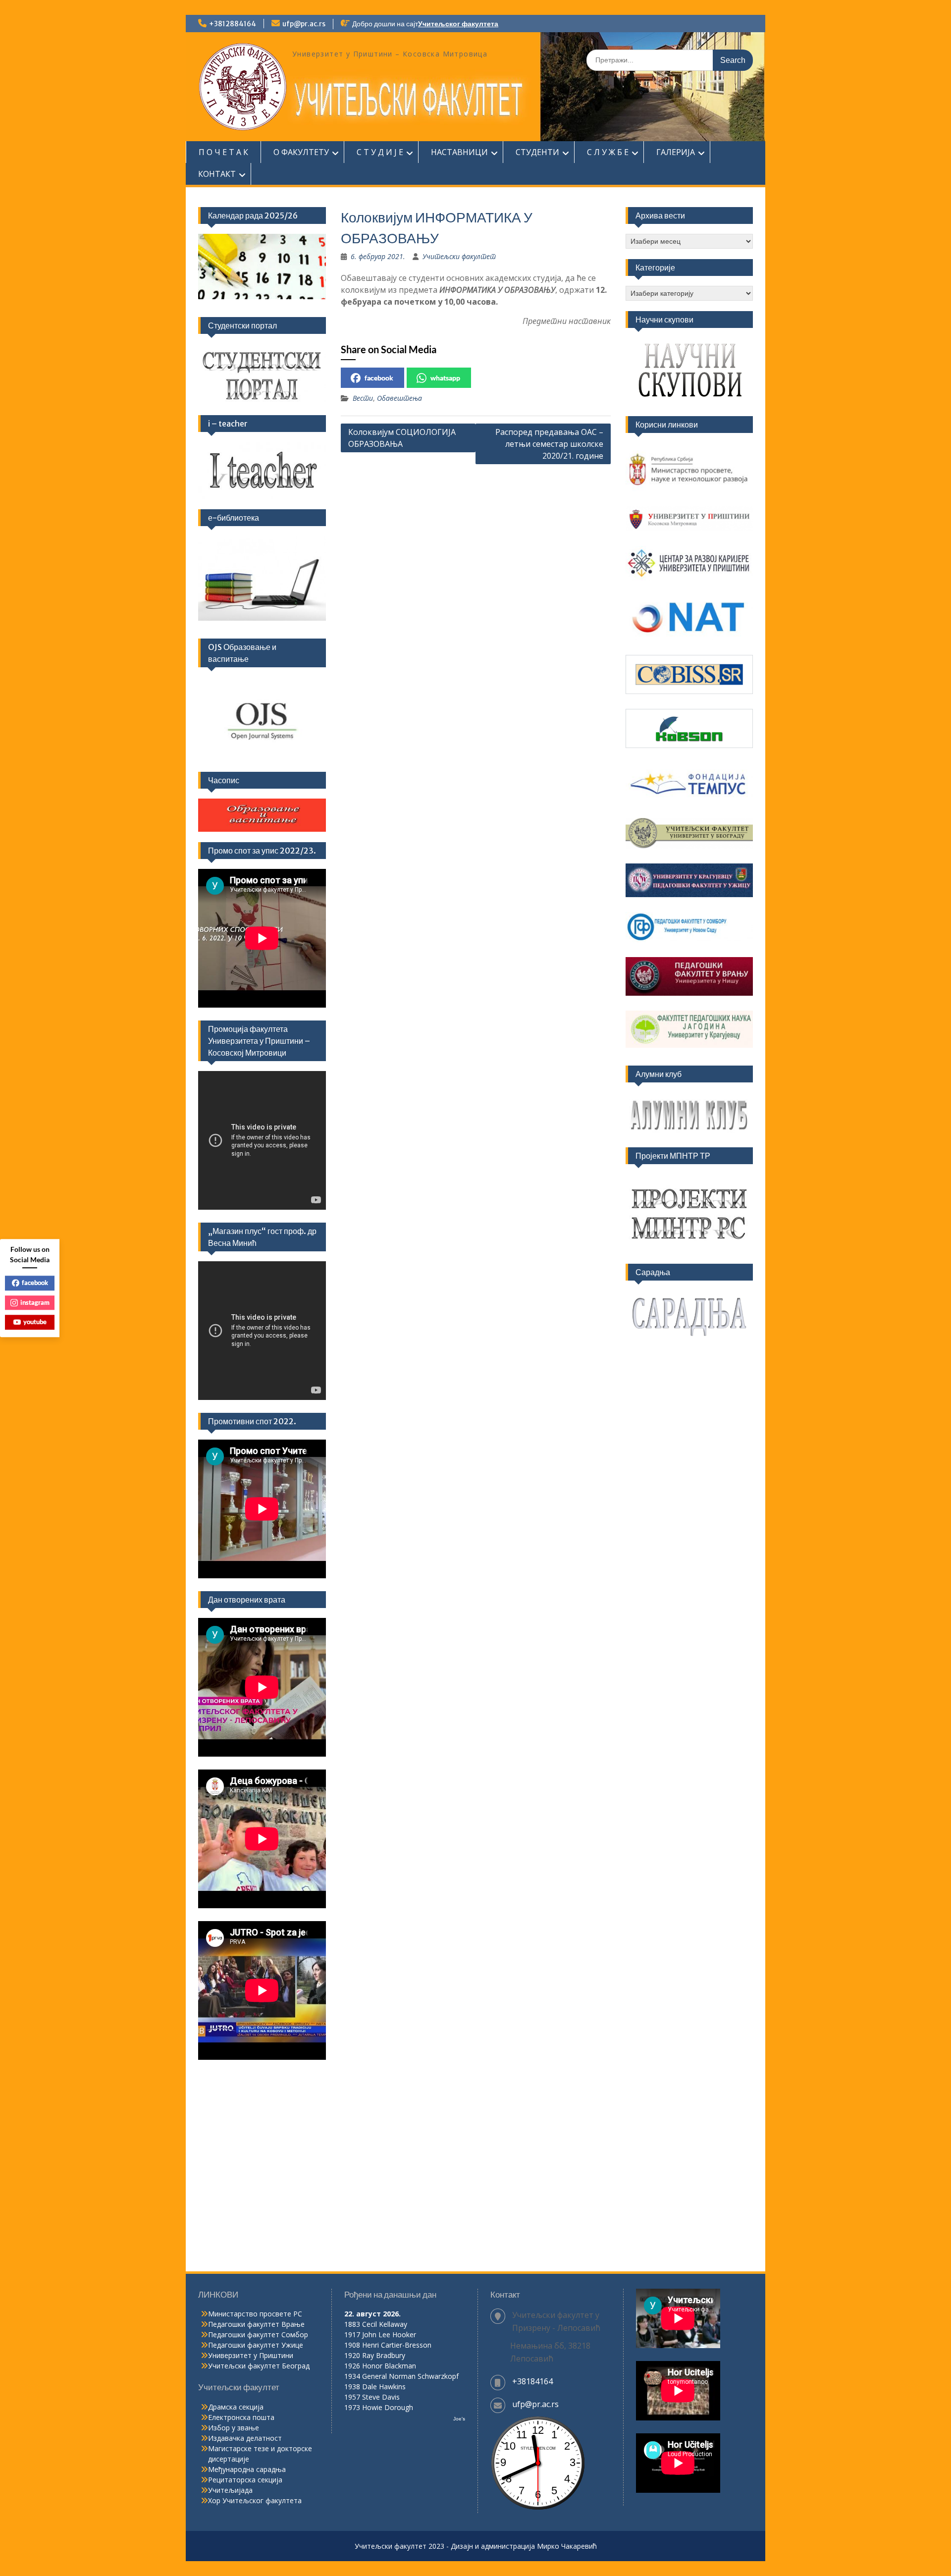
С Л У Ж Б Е (608, 152)
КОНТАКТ (217, 174)
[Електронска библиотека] (262, 579)
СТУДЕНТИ (537, 152)
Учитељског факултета (458, 24)
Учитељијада (230, 2490)
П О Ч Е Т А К (223, 152)
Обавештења (399, 398)
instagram (35, 1302)
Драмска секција (236, 2407)
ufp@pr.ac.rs (304, 24)
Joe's (459, 2419)
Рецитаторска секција (245, 2480)
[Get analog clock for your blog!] (538, 2508)
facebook (379, 378)
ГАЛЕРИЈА (676, 152)
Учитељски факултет (459, 256)
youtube (35, 1322)
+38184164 (532, 2381)
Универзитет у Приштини (251, 2355)
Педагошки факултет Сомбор (258, 2334)
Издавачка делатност (245, 2438)
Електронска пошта (241, 2417)
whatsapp (445, 378)
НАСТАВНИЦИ (459, 152)
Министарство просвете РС (255, 2314)
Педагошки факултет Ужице (256, 2345)
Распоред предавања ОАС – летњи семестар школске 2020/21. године (549, 444)
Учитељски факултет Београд (259, 2366)
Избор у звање (234, 2428)
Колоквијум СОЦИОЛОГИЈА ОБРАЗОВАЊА (402, 438)
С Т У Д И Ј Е (380, 152)
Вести (363, 398)
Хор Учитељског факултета (255, 2500)
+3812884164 (233, 24)
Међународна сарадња (247, 2469)
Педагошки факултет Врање (256, 2324)
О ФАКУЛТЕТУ (301, 152)
